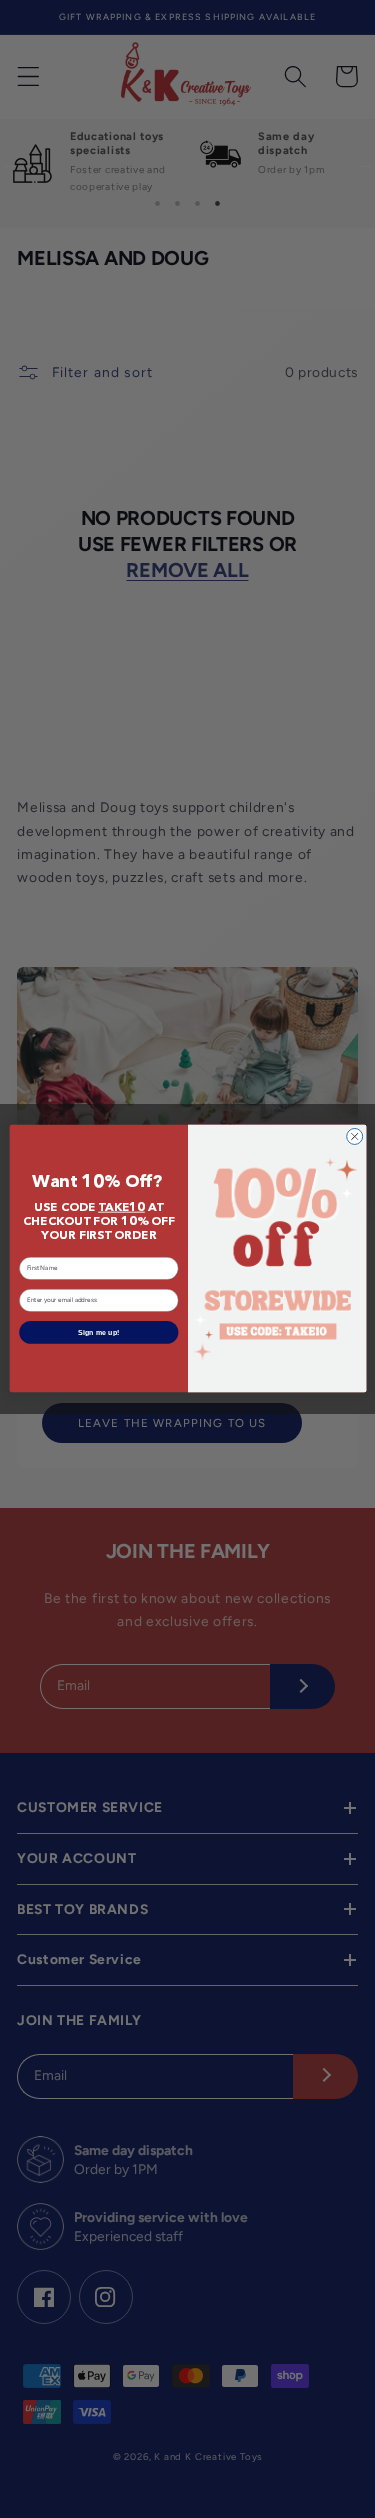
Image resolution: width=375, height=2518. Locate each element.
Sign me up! (99, 1333)
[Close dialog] (354, 1137)
